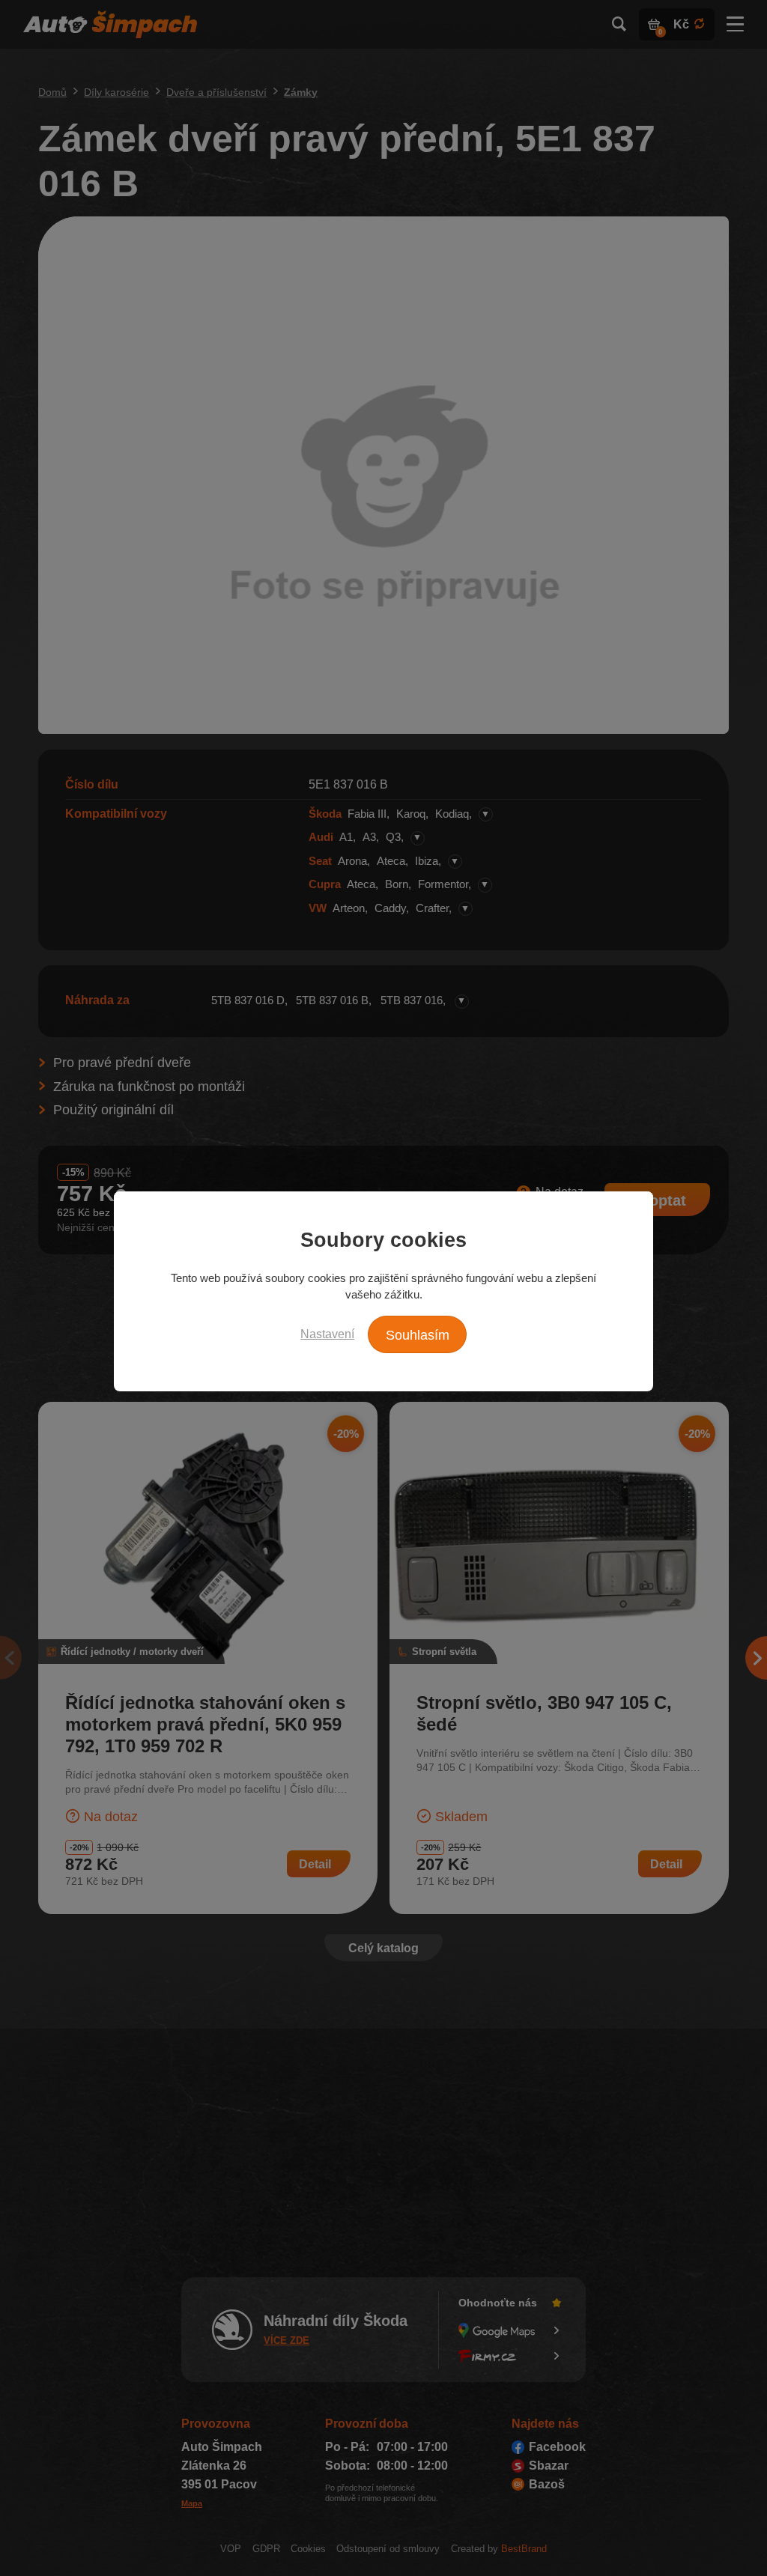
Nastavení (327, 1334)
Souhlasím (418, 1335)
